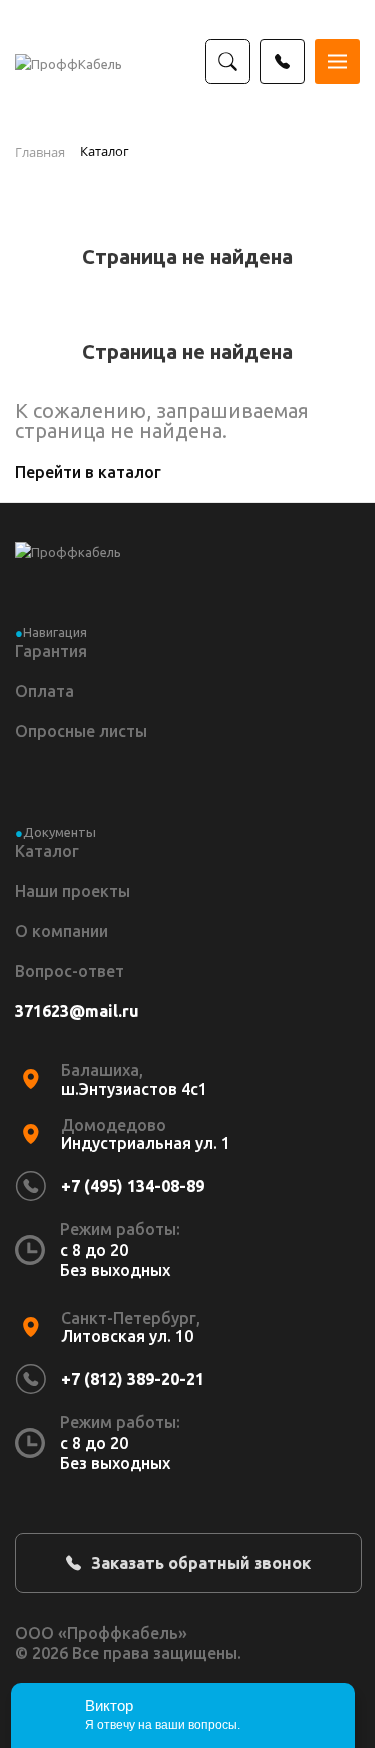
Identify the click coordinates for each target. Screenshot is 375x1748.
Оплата (44, 691)
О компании (61, 931)
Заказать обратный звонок (201, 1563)
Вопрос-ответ (69, 971)
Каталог (47, 851)
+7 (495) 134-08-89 (132, 1186)
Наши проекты (72, 891)
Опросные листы (81, 731)
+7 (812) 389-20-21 (132, 1379)
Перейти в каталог (88, 472)
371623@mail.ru (77, 1011)
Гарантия (51, 651)
